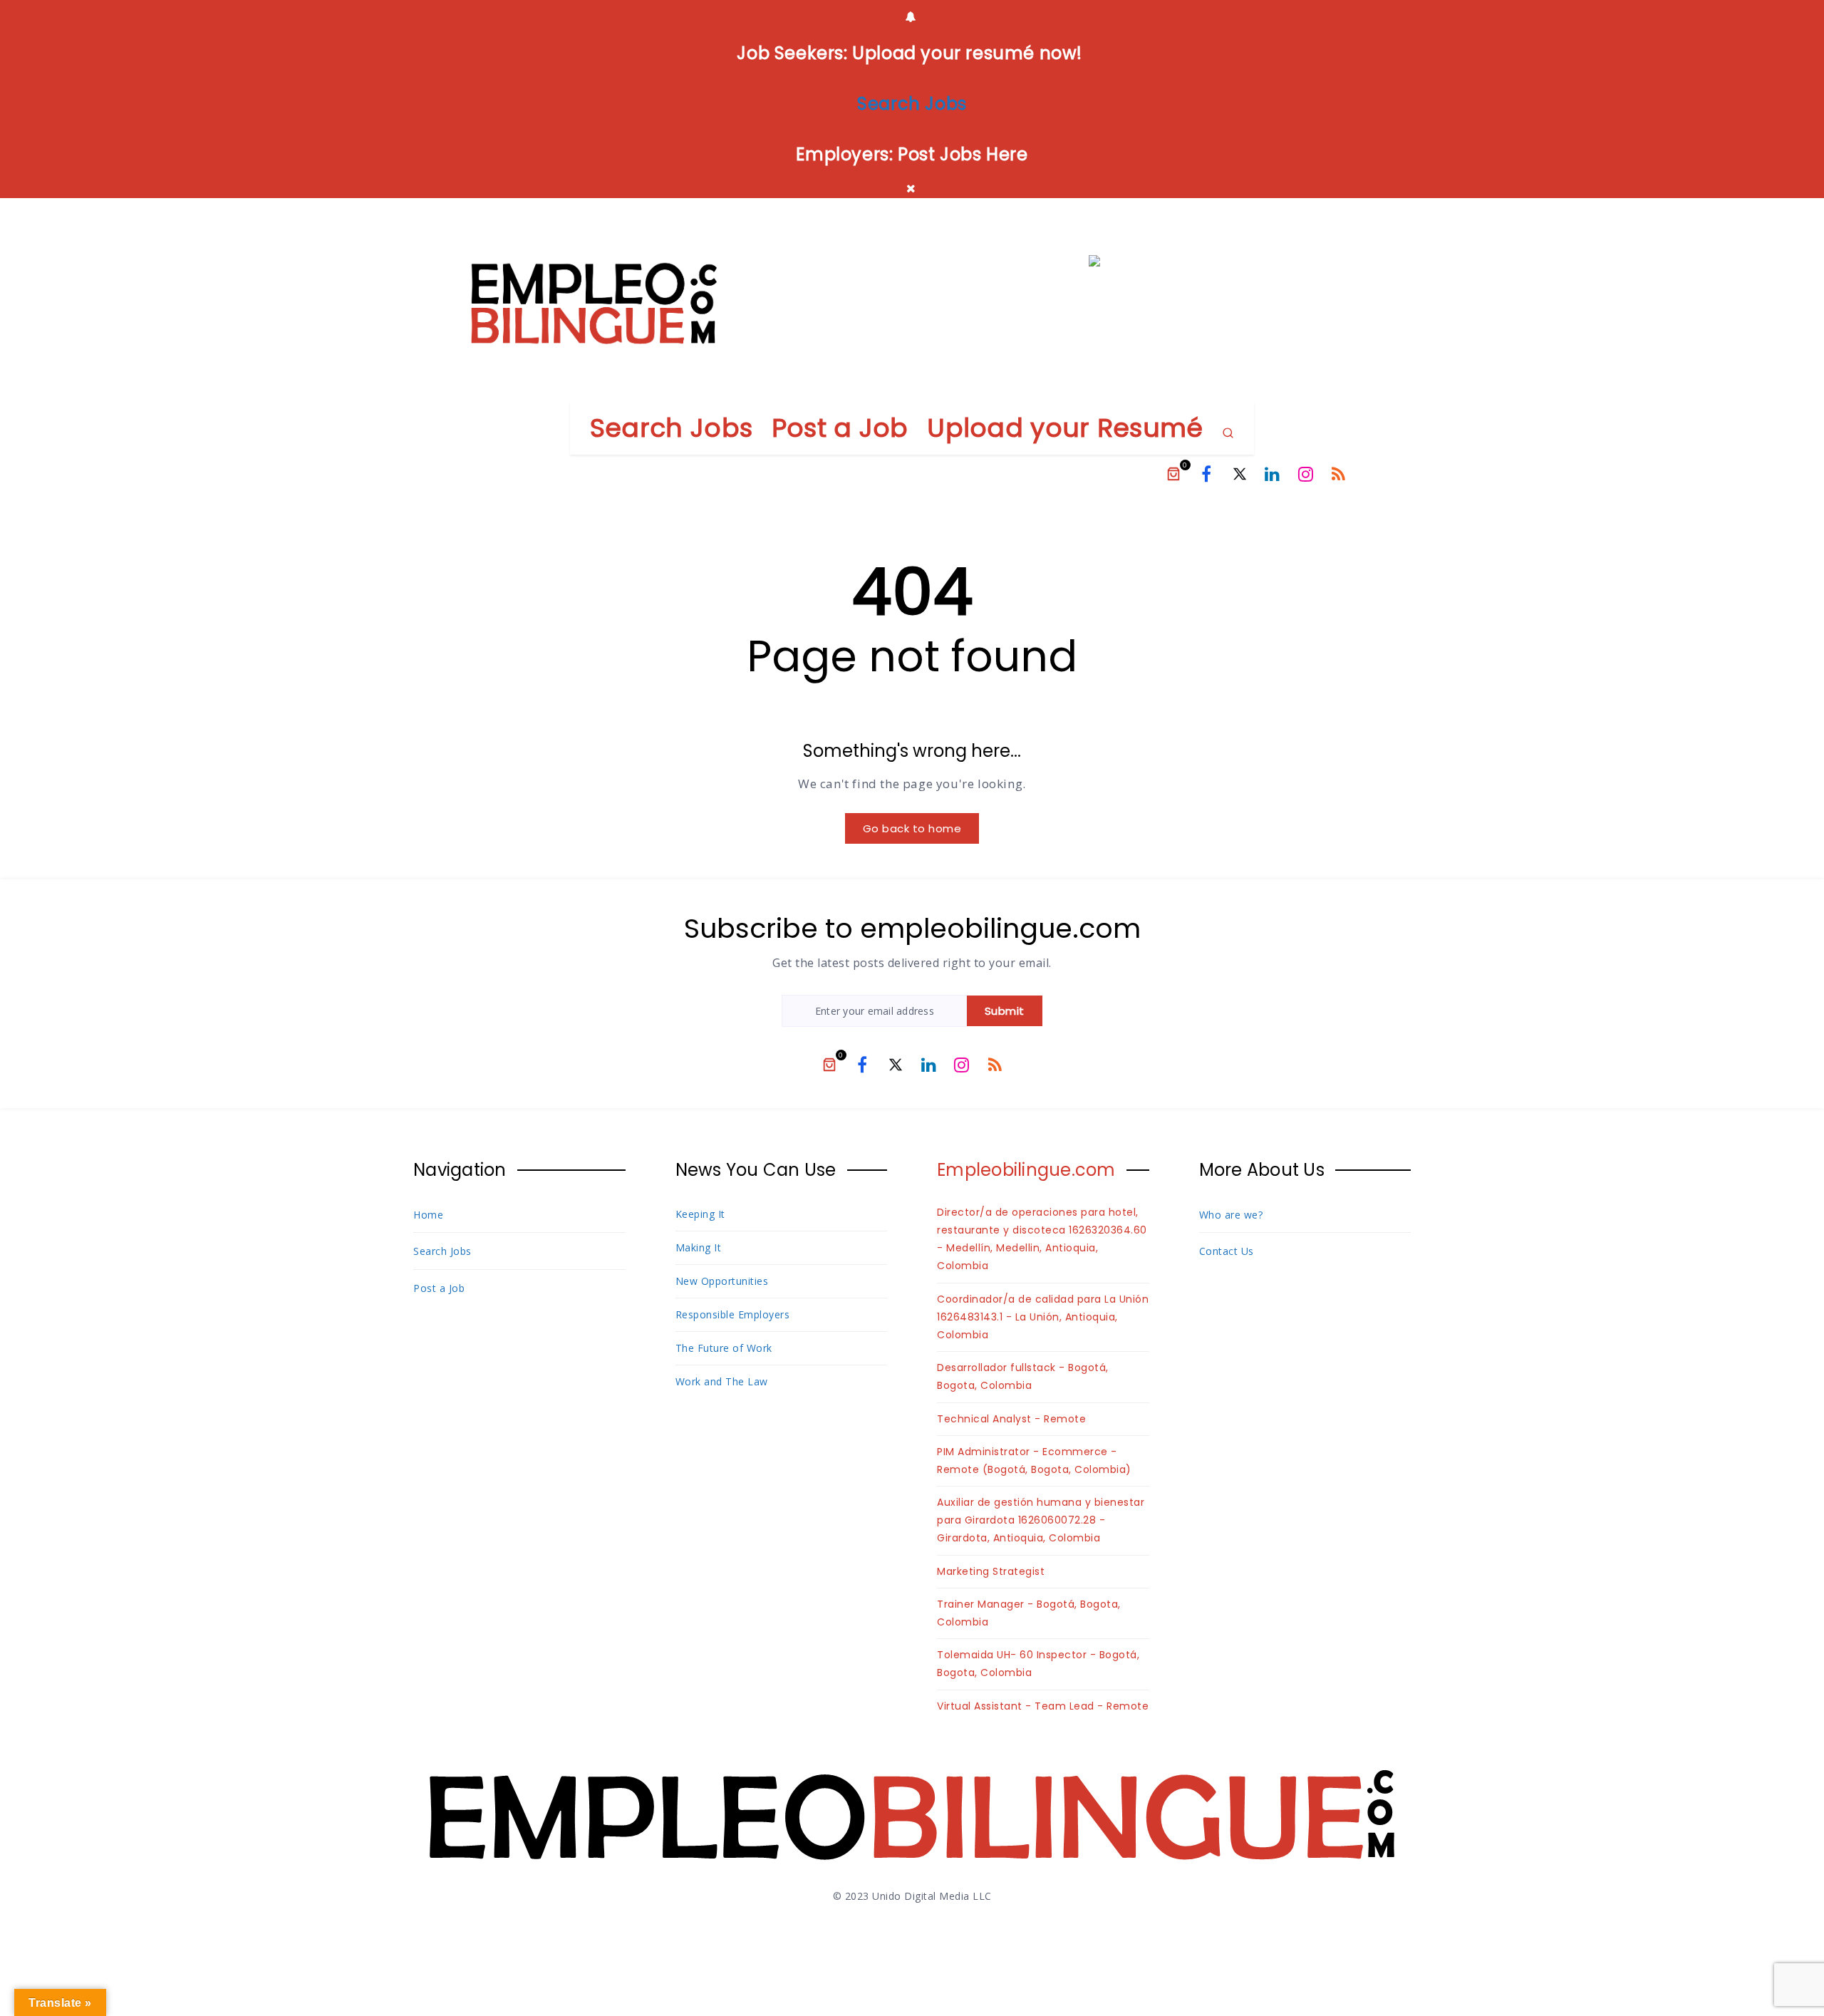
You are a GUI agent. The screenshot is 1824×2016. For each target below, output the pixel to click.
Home (428, 1215)
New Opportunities (722, 1281)
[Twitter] (1240, 474)
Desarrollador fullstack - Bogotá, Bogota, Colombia (1023, 1376)
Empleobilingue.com (1026, 1170)
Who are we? (1231, 1215)
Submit (1005, 1011)
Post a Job (840, 428)
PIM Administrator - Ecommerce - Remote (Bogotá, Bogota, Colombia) (1034, 1461)
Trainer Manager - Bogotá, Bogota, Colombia (1029, 1613)
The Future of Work (724, 1348)
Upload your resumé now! (968, 53)
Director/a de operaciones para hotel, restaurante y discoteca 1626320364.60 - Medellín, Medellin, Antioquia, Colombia (1042, 1239)
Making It (699, 1247)
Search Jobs (671, 428)
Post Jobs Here (963, 154)
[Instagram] (1306, 474)
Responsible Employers (733, 1314)
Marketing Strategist (991, 1571)
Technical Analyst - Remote (1011, 1419)
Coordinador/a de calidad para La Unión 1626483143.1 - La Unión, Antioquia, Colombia (1043, 1317)
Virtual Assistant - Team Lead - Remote (1043, 1706)
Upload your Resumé (1065, 428)
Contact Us (1227, 1251)
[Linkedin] (1273, 474)
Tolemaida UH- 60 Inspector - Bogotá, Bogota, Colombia (1038, 1664)
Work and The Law (722, 1381)
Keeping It (700, 1214)
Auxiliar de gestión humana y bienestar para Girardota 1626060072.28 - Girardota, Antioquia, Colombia (1041, 1520)
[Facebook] (1206, 474)
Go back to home (912, 828)
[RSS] (1339, 474)
